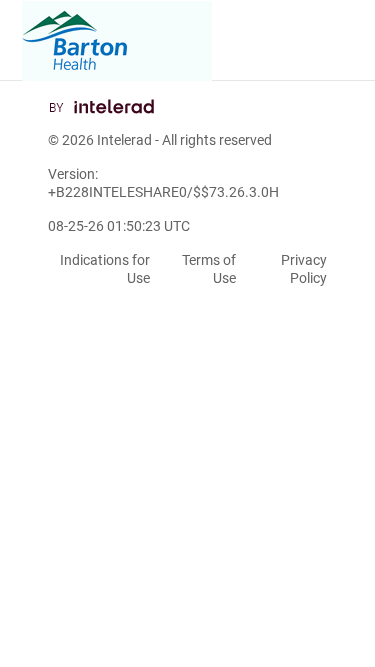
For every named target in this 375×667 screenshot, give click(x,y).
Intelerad (124, 140)
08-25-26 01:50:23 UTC (119, 226)
